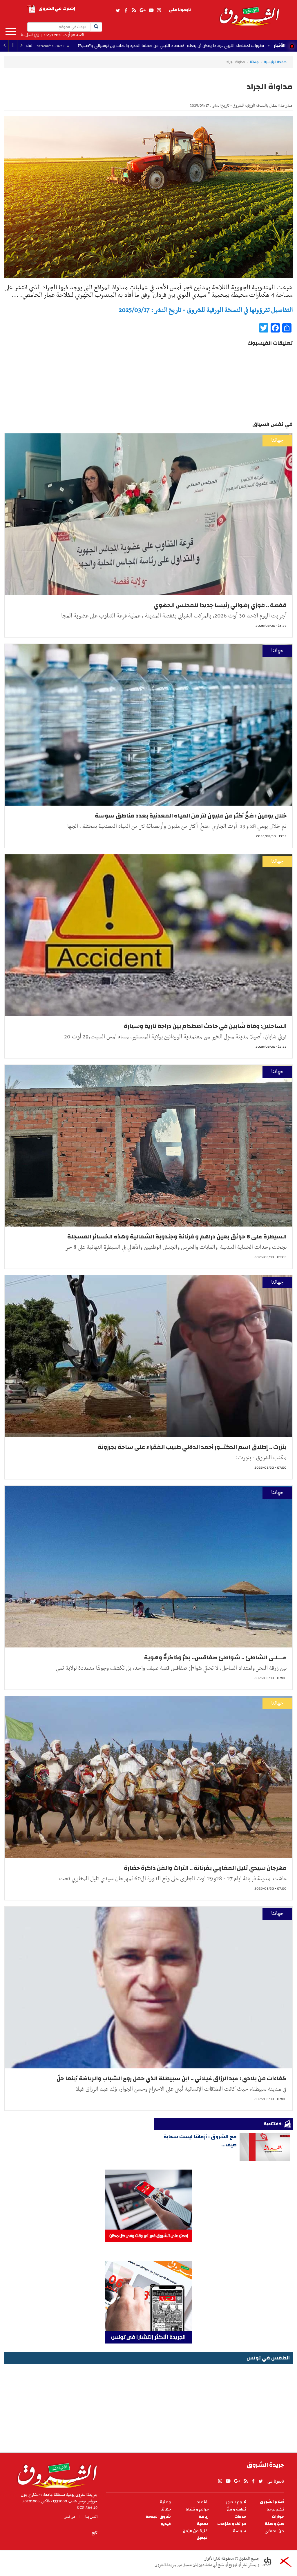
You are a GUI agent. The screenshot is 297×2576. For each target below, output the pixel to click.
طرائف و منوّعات (232, 2524)
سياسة (240, 2531)
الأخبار (280, 46)
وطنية (165, 2502)
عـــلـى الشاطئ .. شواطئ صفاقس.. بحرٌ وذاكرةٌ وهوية (215, 1657)
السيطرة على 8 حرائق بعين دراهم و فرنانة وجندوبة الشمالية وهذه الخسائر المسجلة (177, 1237)
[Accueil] (55, 2474)
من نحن (69, 2517)
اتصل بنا (27, 35)
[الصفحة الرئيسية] (249, 13)
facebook (126, 10)
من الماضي (274, 2531)
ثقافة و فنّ (237, 2509)
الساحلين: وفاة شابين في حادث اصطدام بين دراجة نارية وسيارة (205, 1026)
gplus (142, 10)
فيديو (166, 2524)
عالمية (203, 2524)
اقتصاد (203, 2502)
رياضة (204, 2517)
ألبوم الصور (236, 2502)
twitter (118, 10)
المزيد (11, 32)
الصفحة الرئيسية (276, 62)
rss (134, 10)
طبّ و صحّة (274, 2524)
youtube (151, 10)
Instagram (159, 10)
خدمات (240, 2517)
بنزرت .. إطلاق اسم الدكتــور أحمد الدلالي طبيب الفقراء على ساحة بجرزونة (192, 1447)
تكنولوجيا (275, 2509)
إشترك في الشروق (57, 9)
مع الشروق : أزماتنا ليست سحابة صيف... (200, 2141)
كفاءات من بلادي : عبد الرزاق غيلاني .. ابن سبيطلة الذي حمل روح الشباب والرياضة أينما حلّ (172, 2078)
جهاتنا (254, 62)
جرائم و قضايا (197, 2509)
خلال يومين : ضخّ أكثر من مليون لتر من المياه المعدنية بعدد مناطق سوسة (191, 816)
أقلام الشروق (272, 2502)
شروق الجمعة (158, 2517)
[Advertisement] (148, 2406)
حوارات (278, 2517)
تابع (95, 2533)
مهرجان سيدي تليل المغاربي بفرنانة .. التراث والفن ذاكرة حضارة (205, 1868)
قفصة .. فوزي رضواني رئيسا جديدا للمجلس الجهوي (112, 46)
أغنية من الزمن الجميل (196, 2535)
